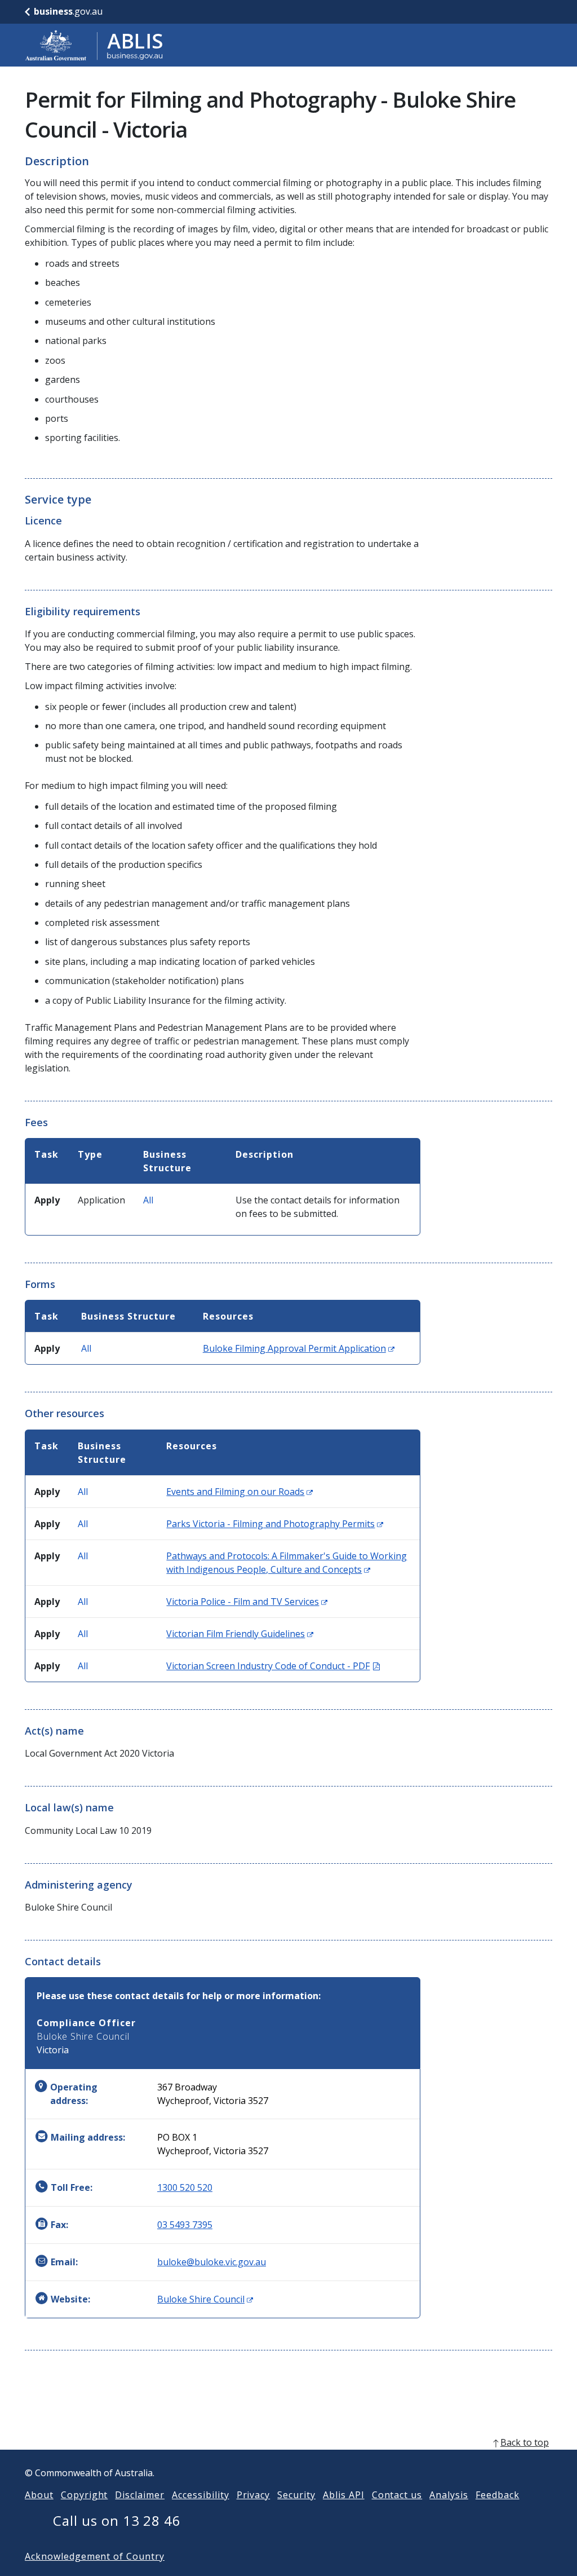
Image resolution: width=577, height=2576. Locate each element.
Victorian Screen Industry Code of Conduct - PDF (273, 1666)
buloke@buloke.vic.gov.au (212, 2262)
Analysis (449, 2495)
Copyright (85, 2495)
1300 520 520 (185, 2187)
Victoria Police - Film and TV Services (247, 1602)
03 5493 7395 (185, 2225)
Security (296, 2495)
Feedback (498, 2495)
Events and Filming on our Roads (239, 1492)
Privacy (254, 2495)
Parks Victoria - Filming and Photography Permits (275, 1524)
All (148, 1200)
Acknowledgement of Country (95, 2556)
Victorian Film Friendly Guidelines (240, 1634)
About (39, 2495)
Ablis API (344, 2495)
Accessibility (200, 2495)
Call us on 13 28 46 (117, 2520)
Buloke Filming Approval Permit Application (299, 1348)
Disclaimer (140, 2495)
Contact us (397, 2495)
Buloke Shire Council (205, 2299)
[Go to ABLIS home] (94, 45)
